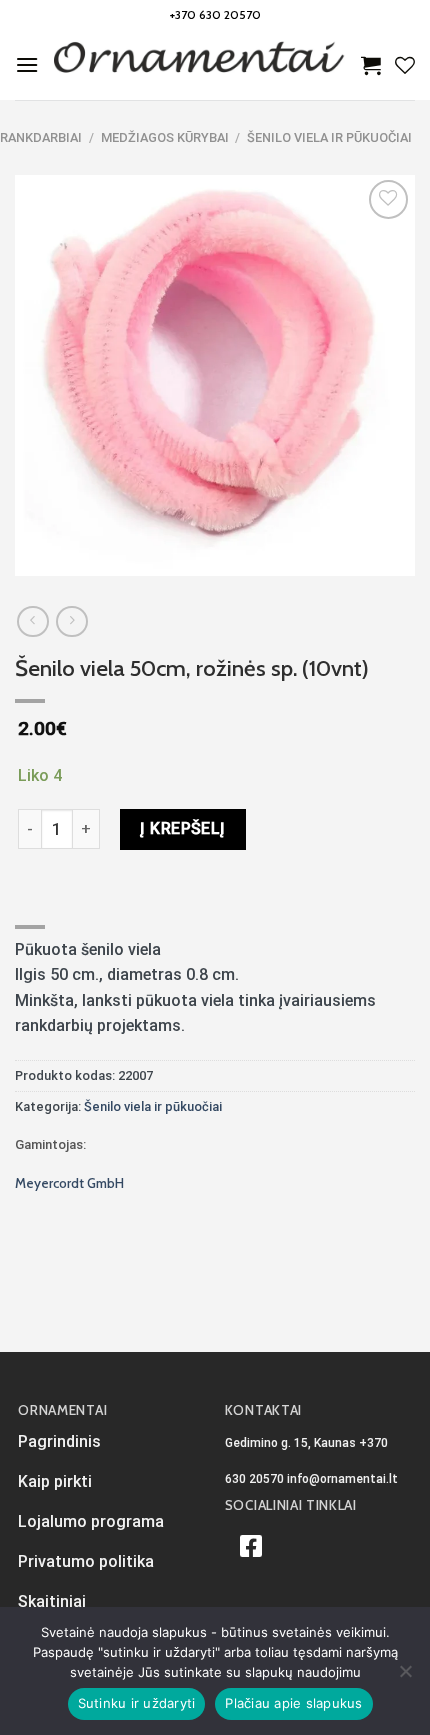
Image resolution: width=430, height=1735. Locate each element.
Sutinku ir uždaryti (137, 1703)
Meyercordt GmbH (69, 1183)
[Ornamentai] (200, 65)
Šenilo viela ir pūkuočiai (329, 137)
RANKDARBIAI (41, 137)
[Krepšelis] (371, 65)
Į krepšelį (183, 828)
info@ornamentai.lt (342, 1479)
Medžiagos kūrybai (165, 137)
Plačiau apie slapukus (293, 1703)
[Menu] (27, 64)
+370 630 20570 (215, 14)
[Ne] (405, 1677)
